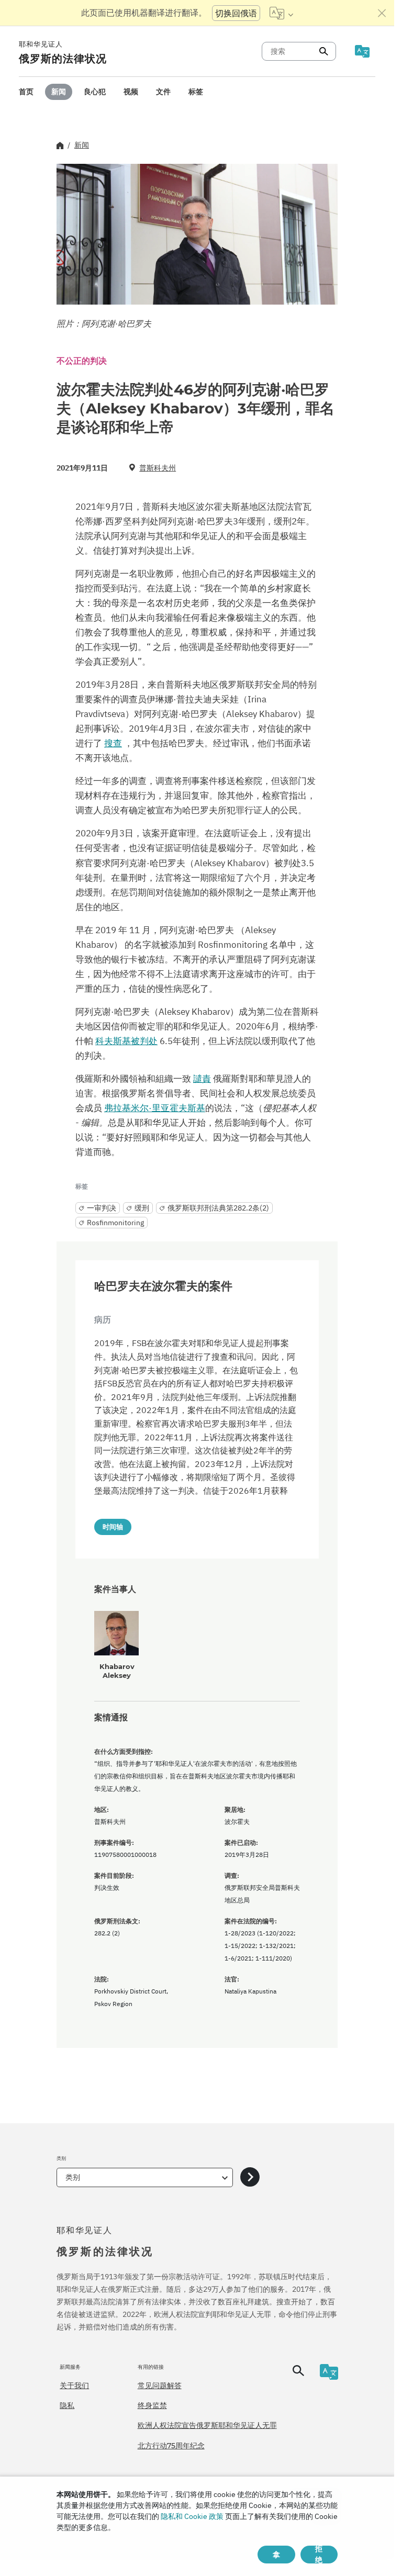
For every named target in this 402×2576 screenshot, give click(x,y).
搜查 (113, 743)
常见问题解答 (160, 2385)
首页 (26, 92)
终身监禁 (152, 2405)
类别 (73, 2177)
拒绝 (319, 2555)
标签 (196, 92)
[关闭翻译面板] (382, 13)
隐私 (67, 2405)
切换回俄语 (236, 13)
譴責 (202, 1079)
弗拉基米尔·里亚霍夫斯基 (155, 1108)
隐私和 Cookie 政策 (192, 2516)
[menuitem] (26, 92)
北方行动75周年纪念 (171, 2446)
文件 (163, 92)
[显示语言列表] (281, 13)
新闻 (59, 92)
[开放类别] (250, 2177)
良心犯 (95, 92)
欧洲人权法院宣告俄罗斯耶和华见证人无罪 (207, 2425)
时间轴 (113, 1527)
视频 (131, 92)
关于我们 (74, 2385)
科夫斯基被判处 (126, 1041)
